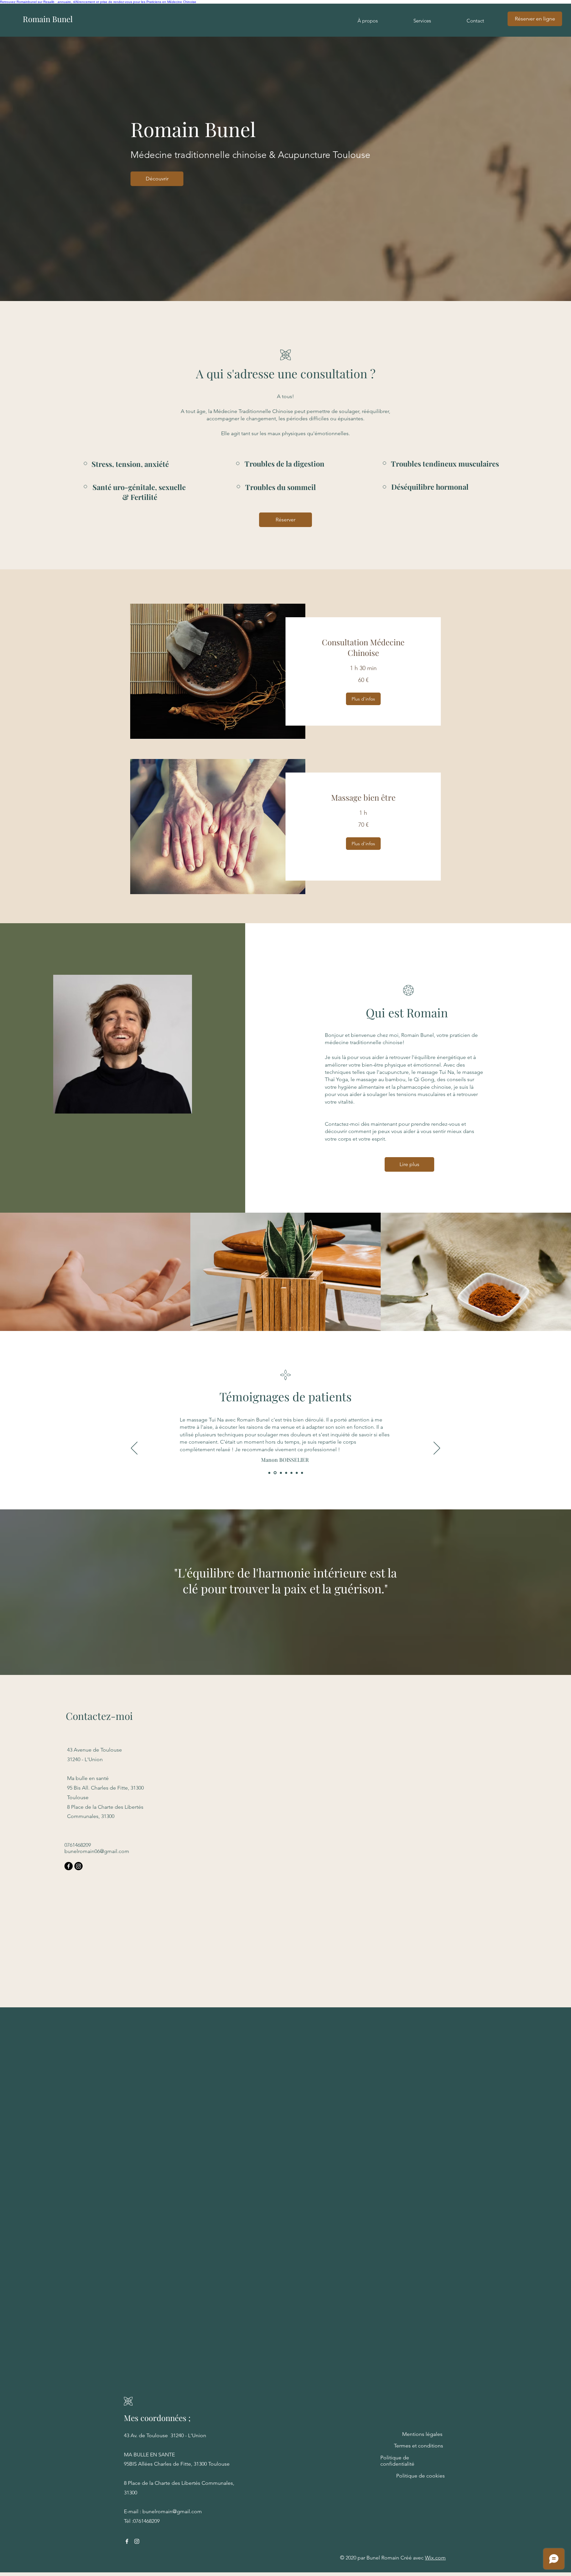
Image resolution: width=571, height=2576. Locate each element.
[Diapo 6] (297, 1473)
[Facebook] (69, 1866)
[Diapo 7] (302, 1473)
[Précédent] (134, 1449)
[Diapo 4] (286, 1473)
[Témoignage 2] (275, 1473)
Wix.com (435, 2558)
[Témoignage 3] (280, 1473)
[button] (363, 699)
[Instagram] (78, 1866)
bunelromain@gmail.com (172, 2511)
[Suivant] (437, 1449)
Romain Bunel (48, 19)
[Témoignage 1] (269, 1473)
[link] (363, 648)
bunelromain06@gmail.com (97, 1851)
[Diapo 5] (291, 1473)
